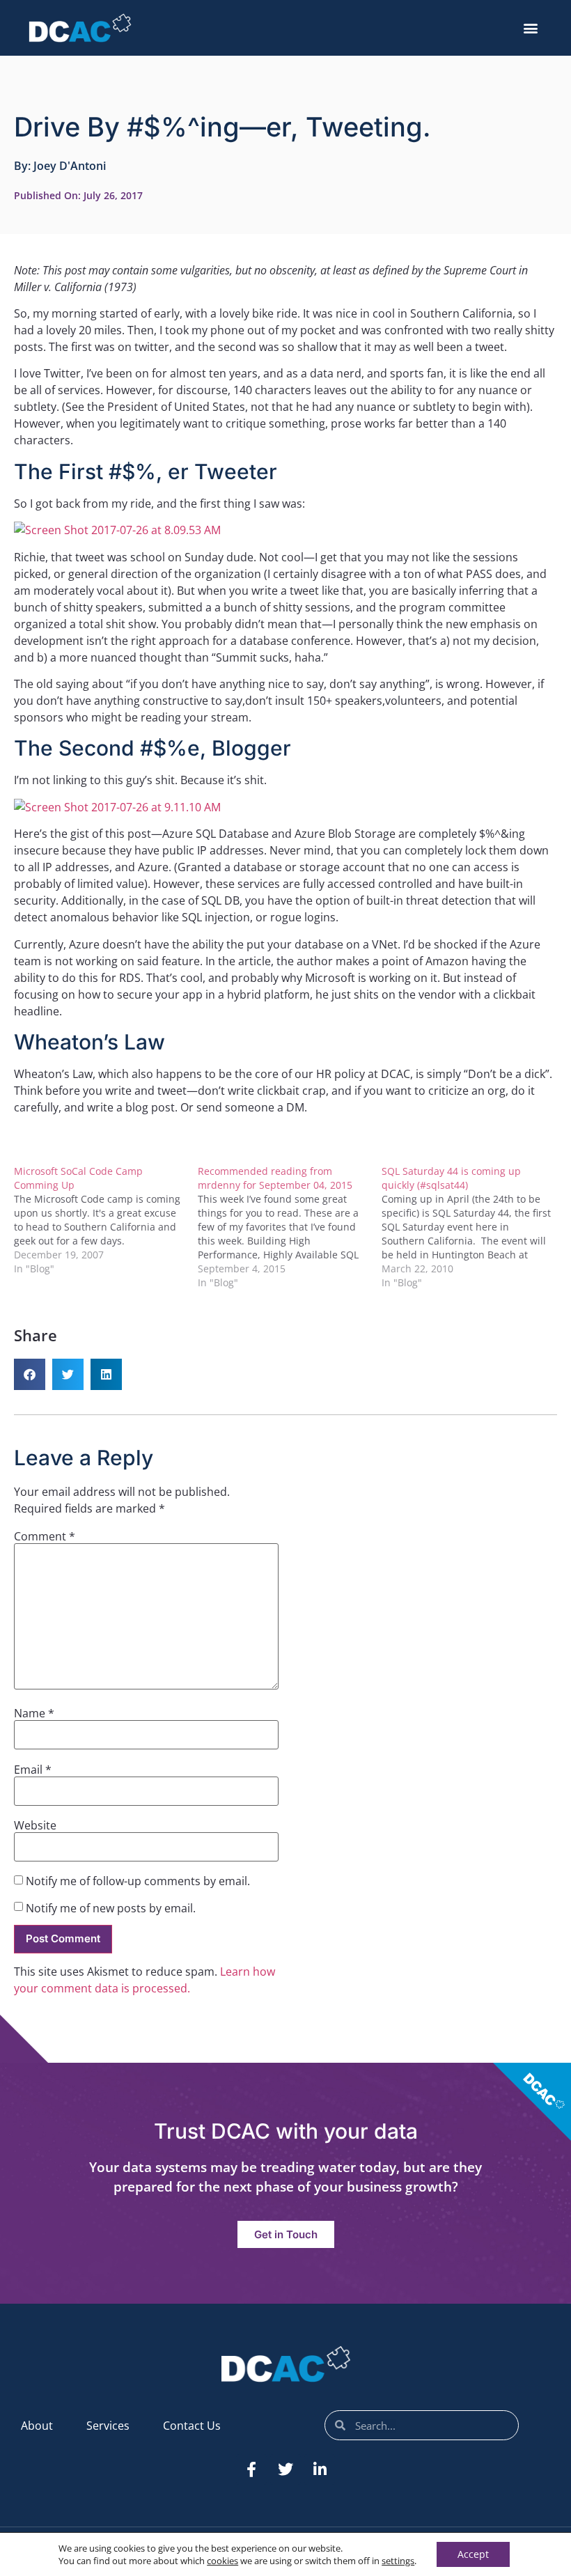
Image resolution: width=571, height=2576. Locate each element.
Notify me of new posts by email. (111, 1908)
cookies (222, 2561)
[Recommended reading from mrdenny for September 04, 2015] (290, 1227)
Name (34, 1713)
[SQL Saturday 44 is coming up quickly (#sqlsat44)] (474, 1227)
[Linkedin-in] (320, 2469)
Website (35, 1825)
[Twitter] (285, 2469)
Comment (45, 1536)
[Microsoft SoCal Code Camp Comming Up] (106, 1220)
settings (398, 2561)
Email (33, 1770)
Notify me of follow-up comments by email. (138, 1881)
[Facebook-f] (251, 2469)
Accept (473, 2554)
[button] (531, 28)
